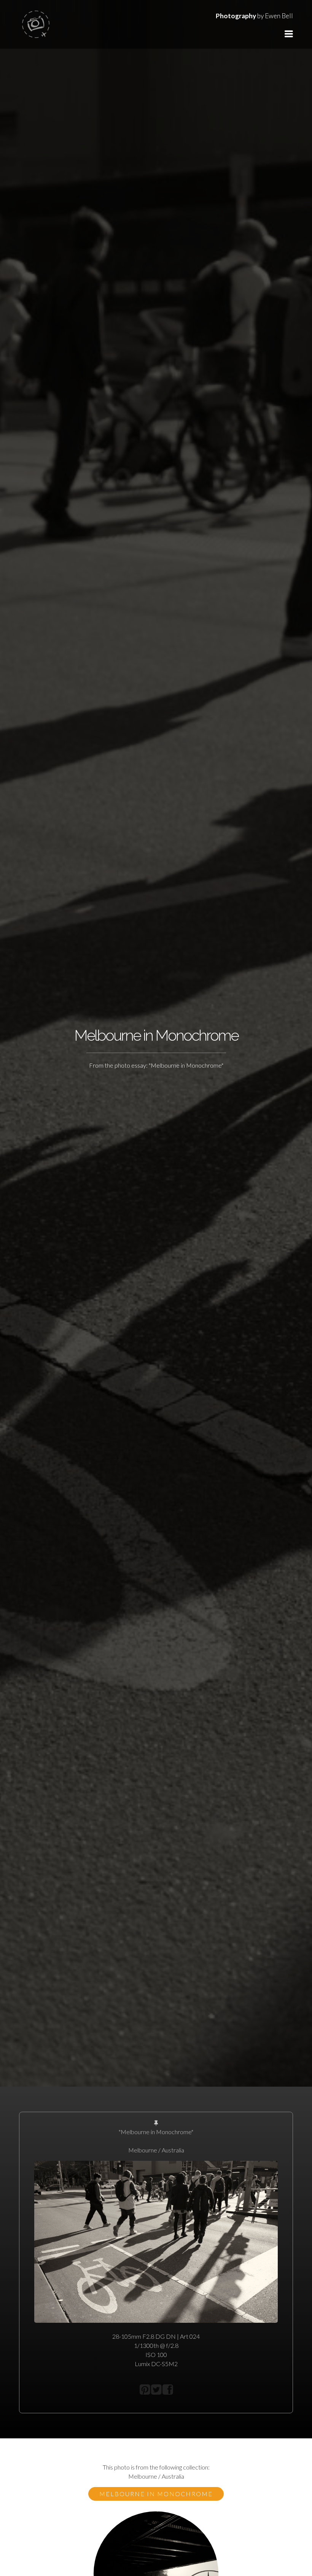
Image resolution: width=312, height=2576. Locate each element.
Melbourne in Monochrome (156, 2494)
